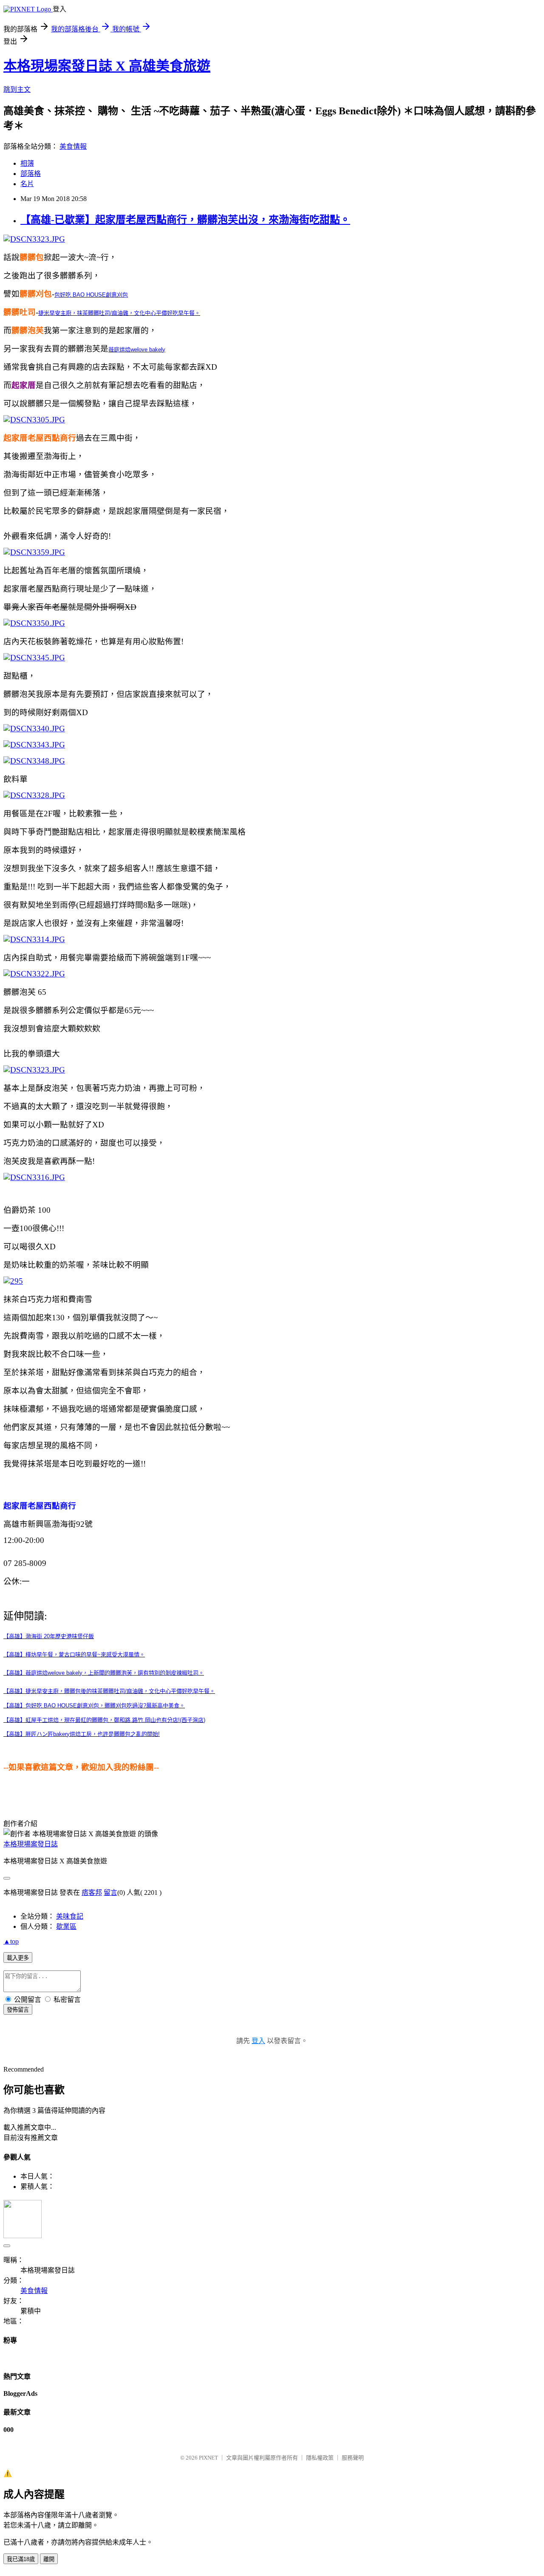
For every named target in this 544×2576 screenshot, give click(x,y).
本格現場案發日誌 (31, 1844)
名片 (27, 184)
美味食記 (70, 1916)
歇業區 (66, 1926)
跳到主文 (17, 89)
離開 (49, 2559)
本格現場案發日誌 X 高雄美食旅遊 (107, 66)
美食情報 (73, 146)
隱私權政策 (320, 2458)
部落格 (31, 174)
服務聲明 (353, 2458)
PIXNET (208, 2458)
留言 (110, 1892)
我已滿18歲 (21, 2559)
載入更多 (18, 1958)
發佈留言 (18, 2010)
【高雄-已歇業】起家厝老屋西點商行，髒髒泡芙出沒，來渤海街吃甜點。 (185, 220)
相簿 (27, 163)
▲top (11, 1941)
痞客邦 (92, 1892)
